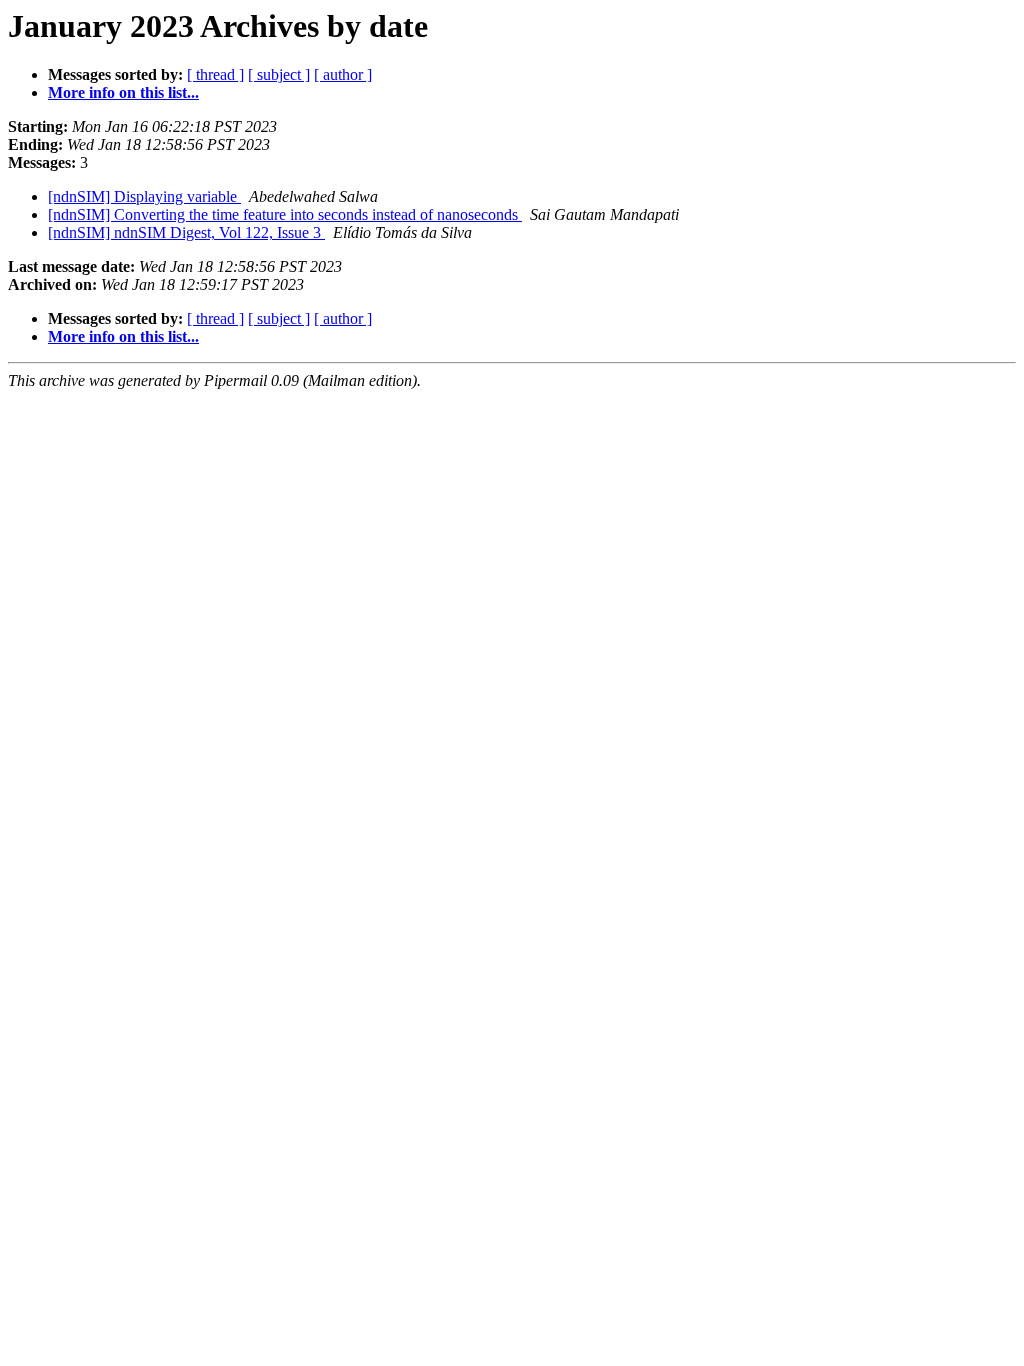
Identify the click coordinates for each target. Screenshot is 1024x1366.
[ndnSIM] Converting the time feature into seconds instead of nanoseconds (285, 214)
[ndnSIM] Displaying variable (144, 196)
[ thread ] (215, 74)
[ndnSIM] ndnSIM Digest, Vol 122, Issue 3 (186, 232)
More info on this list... (123, 92)
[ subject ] (279, 74)
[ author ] (343, 74)
